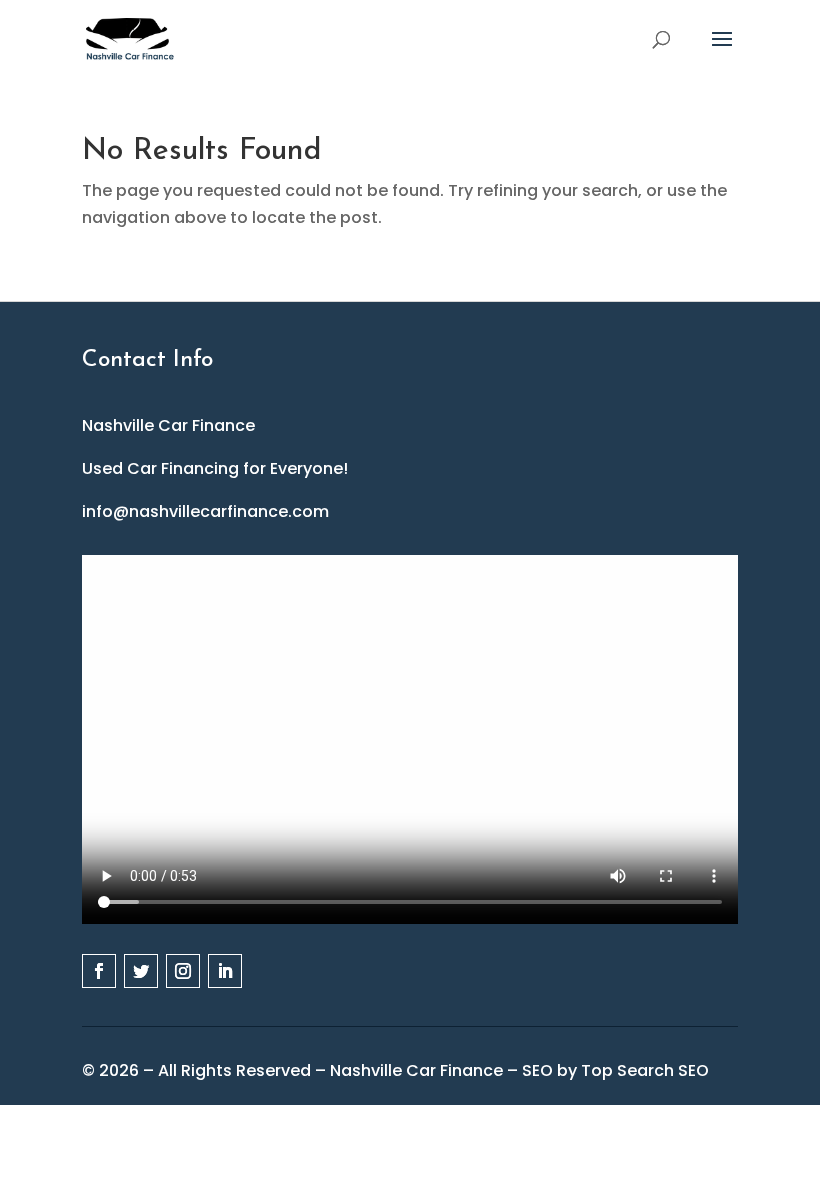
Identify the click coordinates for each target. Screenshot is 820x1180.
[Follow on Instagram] (183, 971)
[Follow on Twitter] (141, 971)
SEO (537, 1070)
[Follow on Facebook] (99, 971)
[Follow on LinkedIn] (225, 971)
